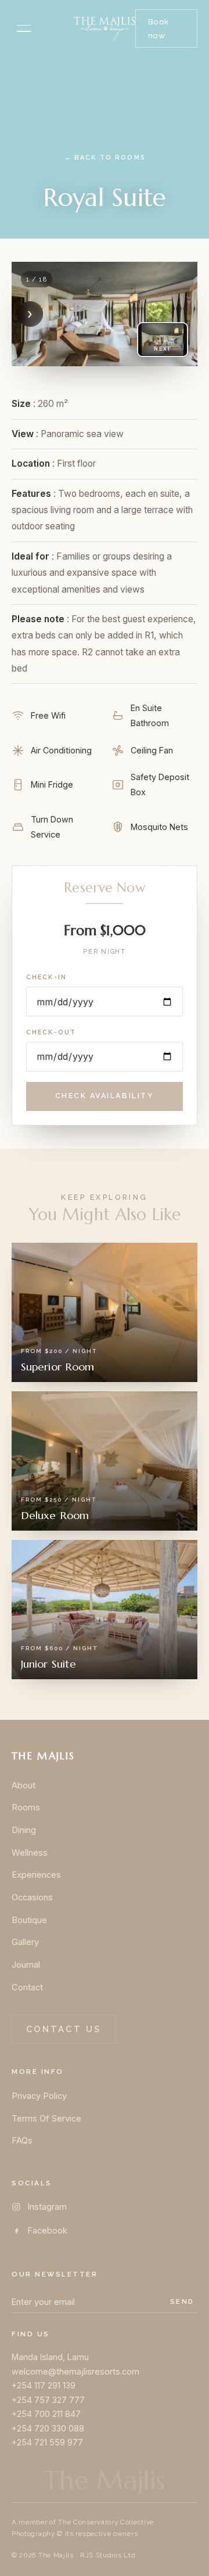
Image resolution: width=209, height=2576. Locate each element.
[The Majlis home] (105, 28)
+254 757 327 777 (48, 2400)
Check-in (46, 977)
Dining (24, 1830)
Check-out (51, 1032)
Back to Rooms (105, 158)
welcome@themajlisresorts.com (75, 2371)
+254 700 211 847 (46, 2414)
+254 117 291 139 (44, 2385)
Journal (26, 1965)
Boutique (29, 1920)
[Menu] (24, 28)
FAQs (22, 2141)
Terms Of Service (46, 2119)
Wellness (30, 1853)
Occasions (32, 1897)
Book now (158, 28)
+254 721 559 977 (47, 2442)
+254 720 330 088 (48, 2428)
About (24, 1785)
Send (182, 2301)
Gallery (25, 1942)
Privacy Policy (39, 2096)
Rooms (26, 1807)
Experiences (36, 1875)
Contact (27, 1987)
